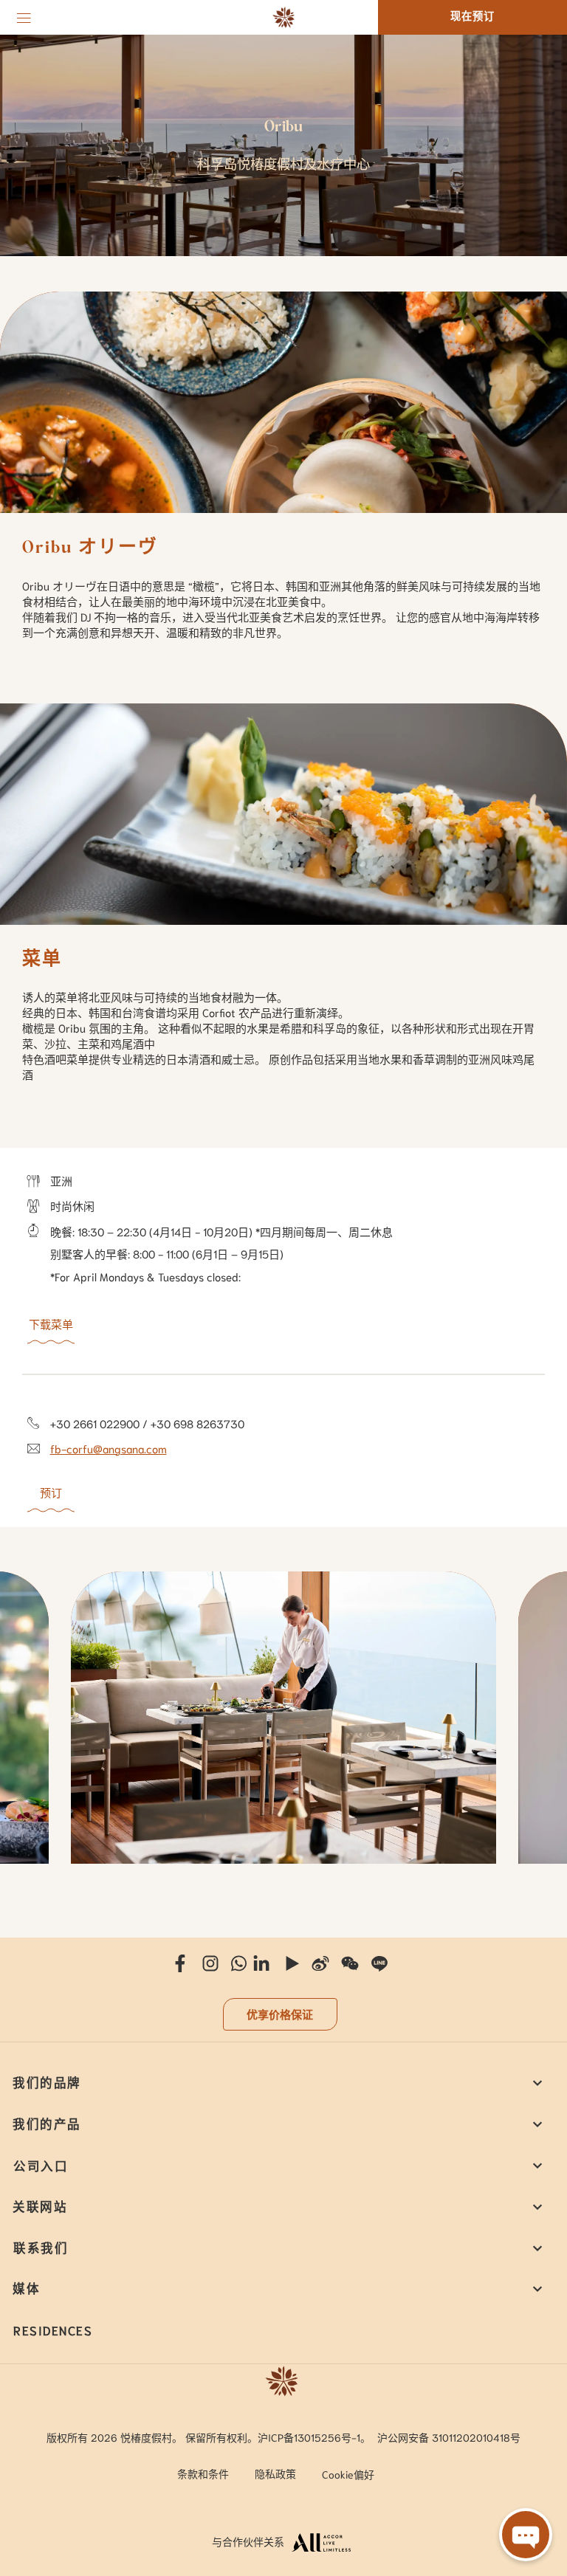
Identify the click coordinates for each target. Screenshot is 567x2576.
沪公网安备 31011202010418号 (449, 2437)
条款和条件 (203, 2473)
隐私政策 (275, 2473)
